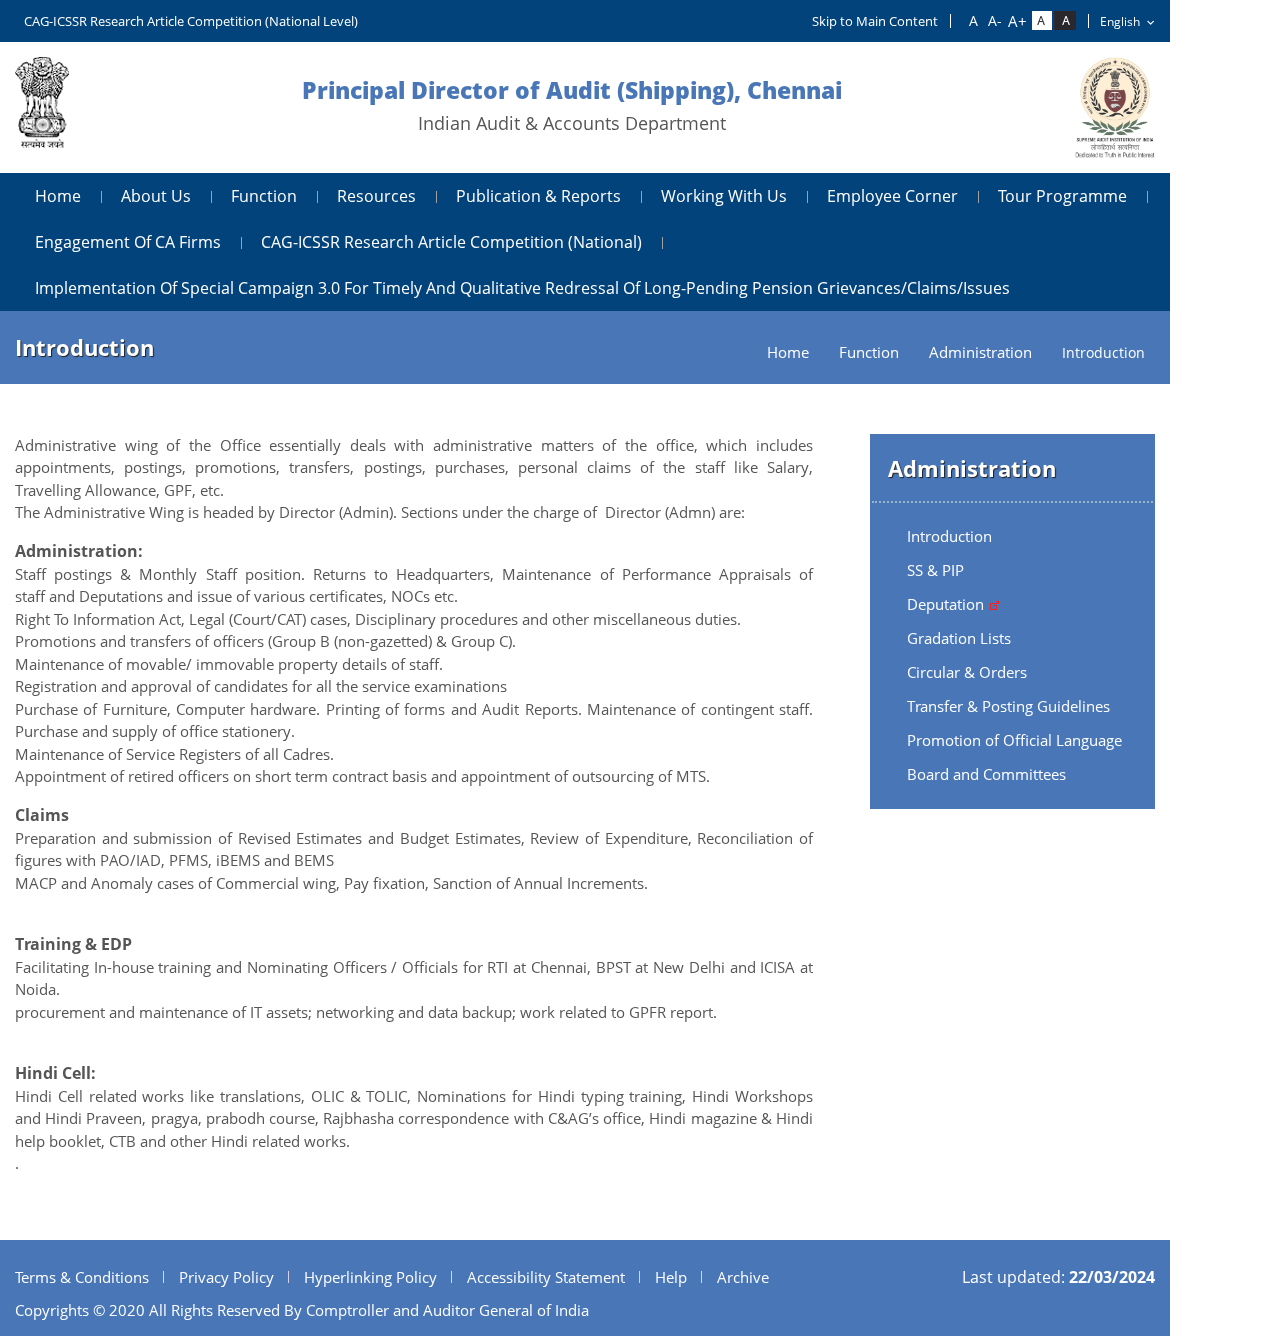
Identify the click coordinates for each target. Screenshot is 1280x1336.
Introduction (949, 536)
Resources (376, 196)
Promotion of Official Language (1014, 740)
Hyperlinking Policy (370, 1277)
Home (58, 196)
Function (264, 196)
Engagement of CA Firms (128, 242)
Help (671, 1277)
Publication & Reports (538, 196)
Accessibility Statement (546, 1277)
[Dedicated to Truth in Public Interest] (42, 107)
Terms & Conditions (82, 1277)
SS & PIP (935, 570)
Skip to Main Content (875, 21)
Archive (743, 1277)
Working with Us (724, 196)
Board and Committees (986, 774)
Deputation (947, 604)
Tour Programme (1062, 196)
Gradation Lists (959, 638)
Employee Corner (892, 196)
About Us (156, 196)
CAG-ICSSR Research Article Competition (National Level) (191, 21)
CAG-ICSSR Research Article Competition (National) (451, 242)
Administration (980, 352)
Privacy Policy (226, 1277)
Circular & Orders (967, 672)
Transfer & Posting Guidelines (1008, 706)
